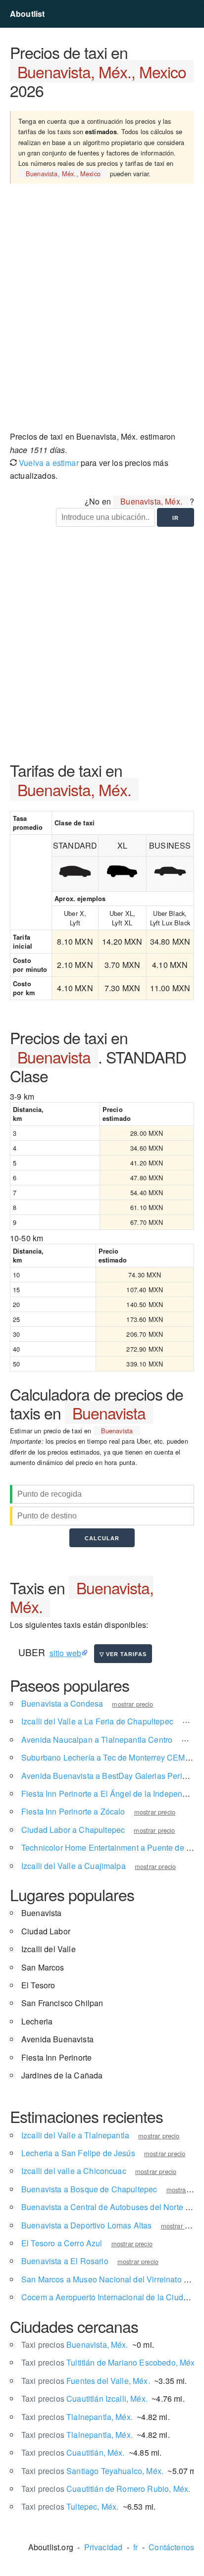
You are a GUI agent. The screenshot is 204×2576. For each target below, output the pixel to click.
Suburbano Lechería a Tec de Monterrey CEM (103, 1757)
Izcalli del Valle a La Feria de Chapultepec (97, 1721)
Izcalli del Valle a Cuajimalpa (74, 1866)
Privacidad (103, 2547)
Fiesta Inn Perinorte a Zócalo (73, 1811)
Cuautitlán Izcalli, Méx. (84, 2399)
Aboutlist (27, 14)
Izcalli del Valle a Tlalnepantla (75, 2135)
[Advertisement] (102, 311)
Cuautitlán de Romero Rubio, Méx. (106, 2489)
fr (135, 2547)
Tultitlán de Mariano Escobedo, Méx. (109, 2362)
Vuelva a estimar (48, 463)
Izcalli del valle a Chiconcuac (74, 2171)
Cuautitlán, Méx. (73, 2452)
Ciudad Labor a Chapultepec (73, 1830)
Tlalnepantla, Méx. (77, 2417)
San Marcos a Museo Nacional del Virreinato (102, 2279)
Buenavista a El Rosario (65, 2261)
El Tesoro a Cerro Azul (62, 2243)
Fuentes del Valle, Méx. (86, 2381)
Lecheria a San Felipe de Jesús (78, 2153)
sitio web (65, 1653)
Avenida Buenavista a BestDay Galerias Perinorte (111, 1776)
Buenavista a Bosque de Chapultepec (89, 2189)
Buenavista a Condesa (62, 1703)
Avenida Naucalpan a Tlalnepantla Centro (97, 1740)
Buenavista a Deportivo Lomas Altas (86, 2225)
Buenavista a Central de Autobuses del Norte (102, 2207)
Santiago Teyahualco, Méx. (92, 2471)
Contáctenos (171, 2547)
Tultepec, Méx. (70, 2506)
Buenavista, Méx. (75, 2345)
